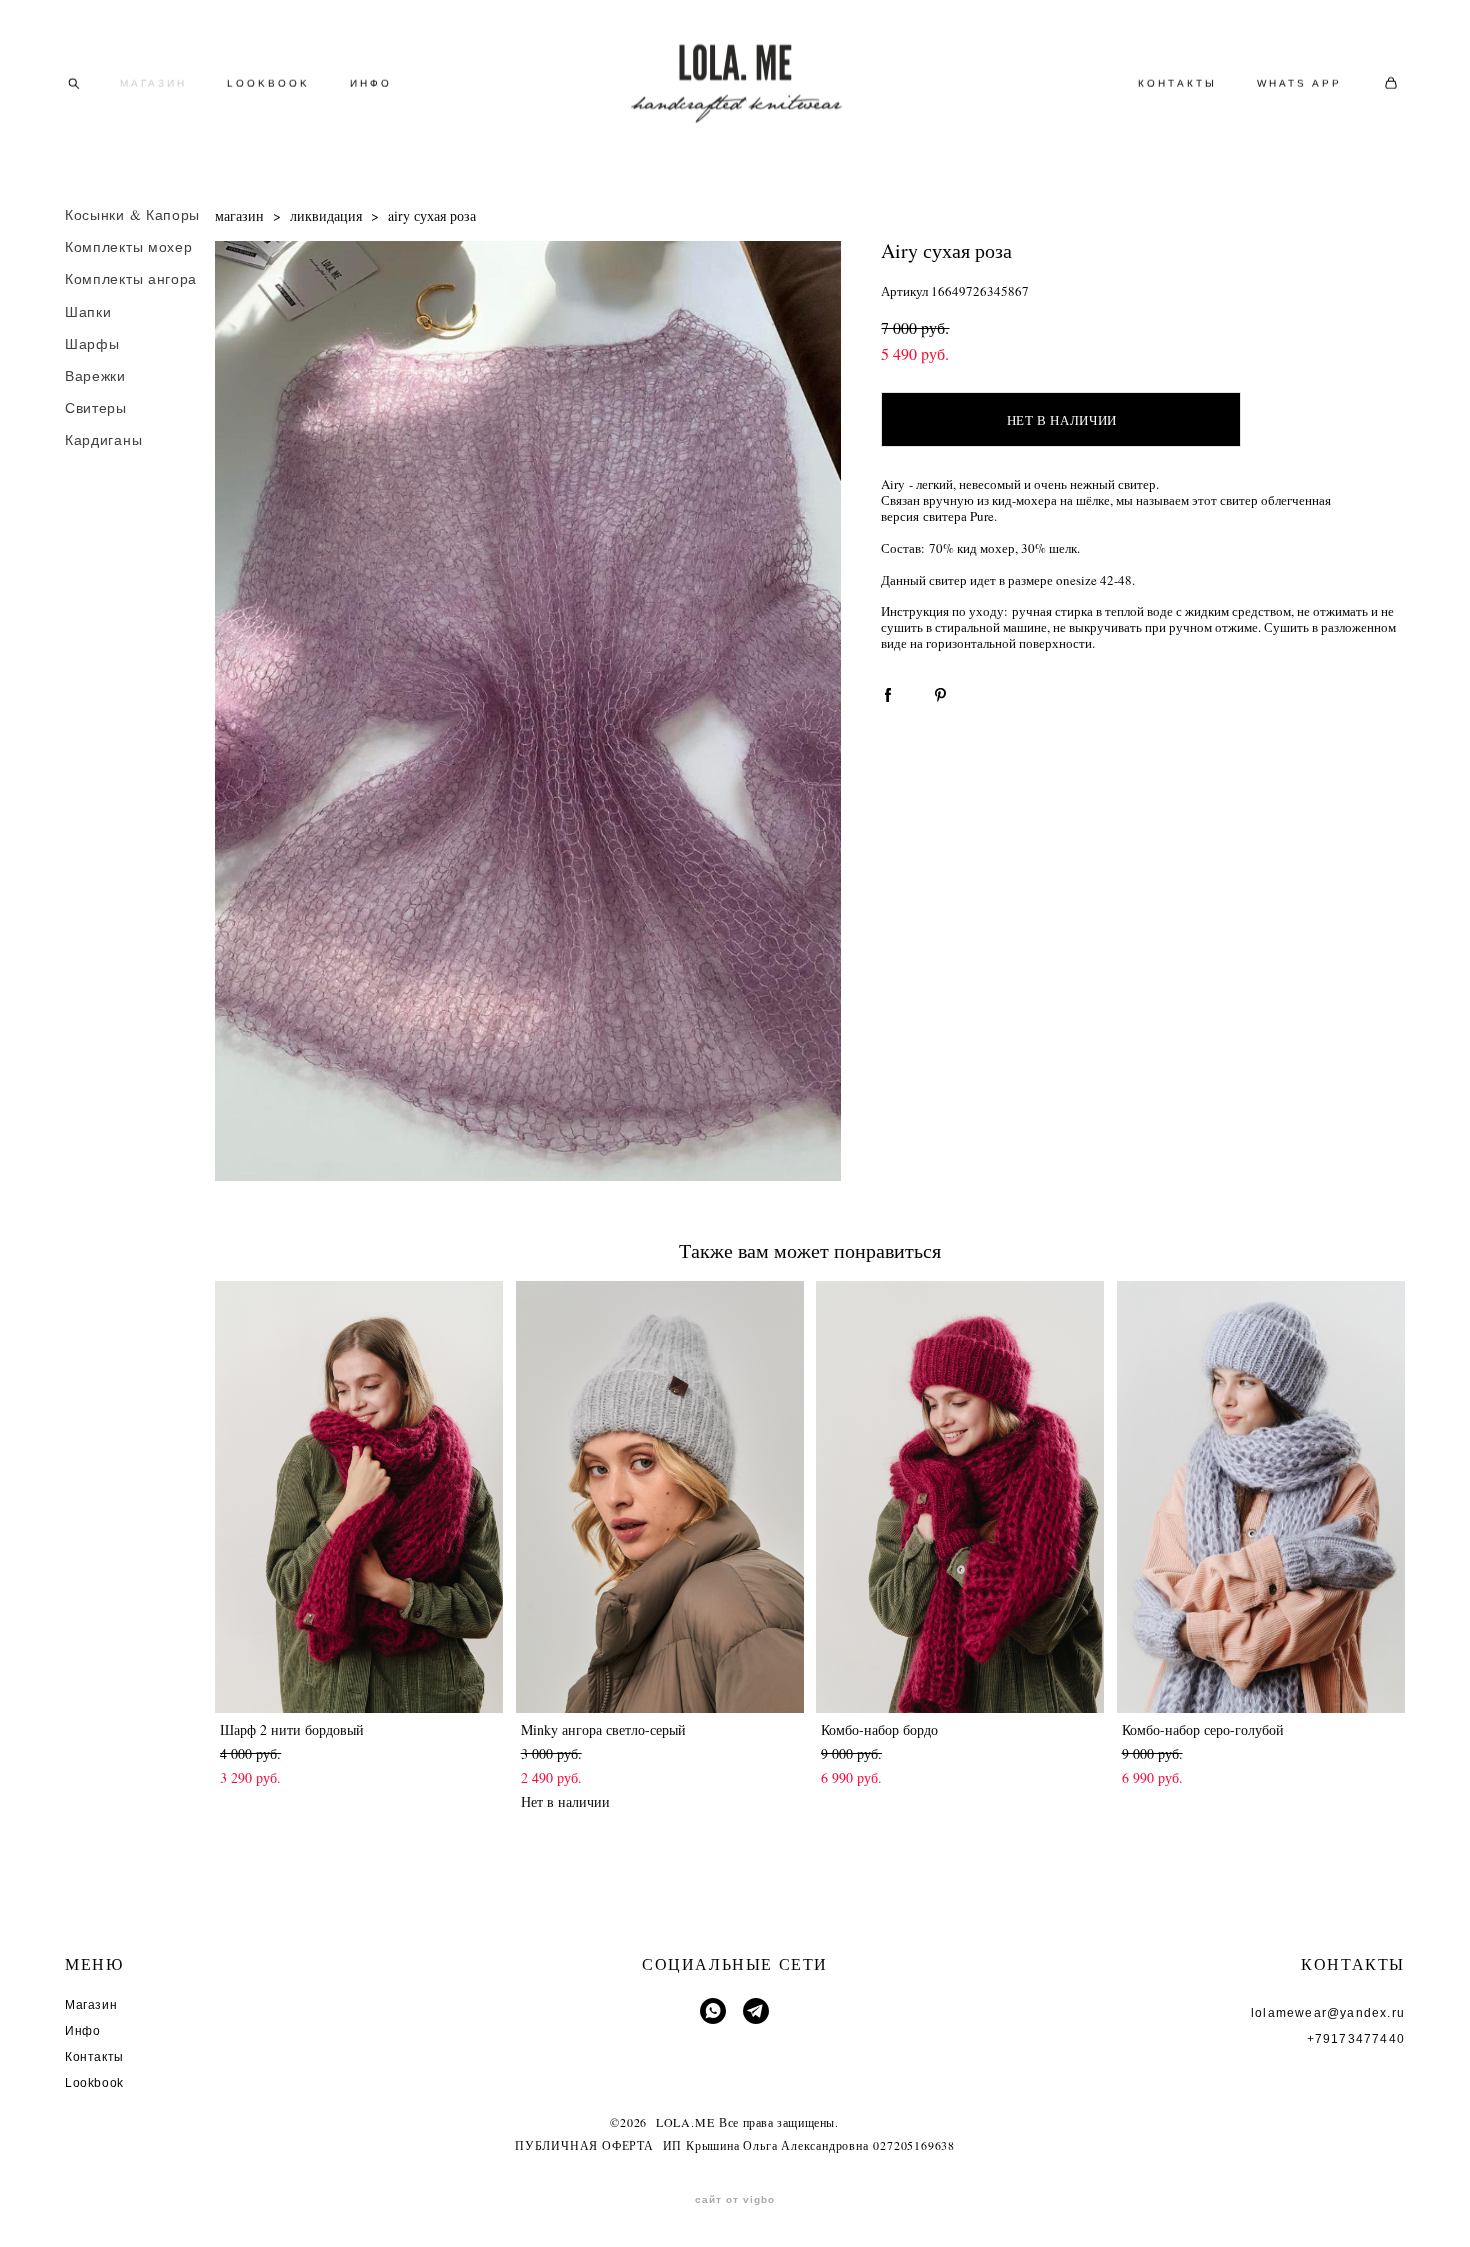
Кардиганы (103, 439)
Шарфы (92, 343)
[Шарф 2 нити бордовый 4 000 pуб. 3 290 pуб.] (359, 1497)
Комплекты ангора (131, 278)
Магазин (91, 2005)
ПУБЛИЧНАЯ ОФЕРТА (584, 2145)
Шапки (88, 311)
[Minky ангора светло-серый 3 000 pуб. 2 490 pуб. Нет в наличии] (660, 1497)
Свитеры (96, 407)
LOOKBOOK (268, 83)
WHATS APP (1299, 83)
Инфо (82, 2031)
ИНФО (371, 83)
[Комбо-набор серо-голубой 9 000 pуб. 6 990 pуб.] (1261, 1497)
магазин (239, 215)
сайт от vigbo (735, 2200)
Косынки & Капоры (132, 214)
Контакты (94, 2057)
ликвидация (326, 215)
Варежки (95, 375)
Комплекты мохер (129, 246)
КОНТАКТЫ (1177, 83)
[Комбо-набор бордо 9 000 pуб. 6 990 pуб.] (960, 1497)
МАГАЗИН (153, 83)
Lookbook (94, 2083)
